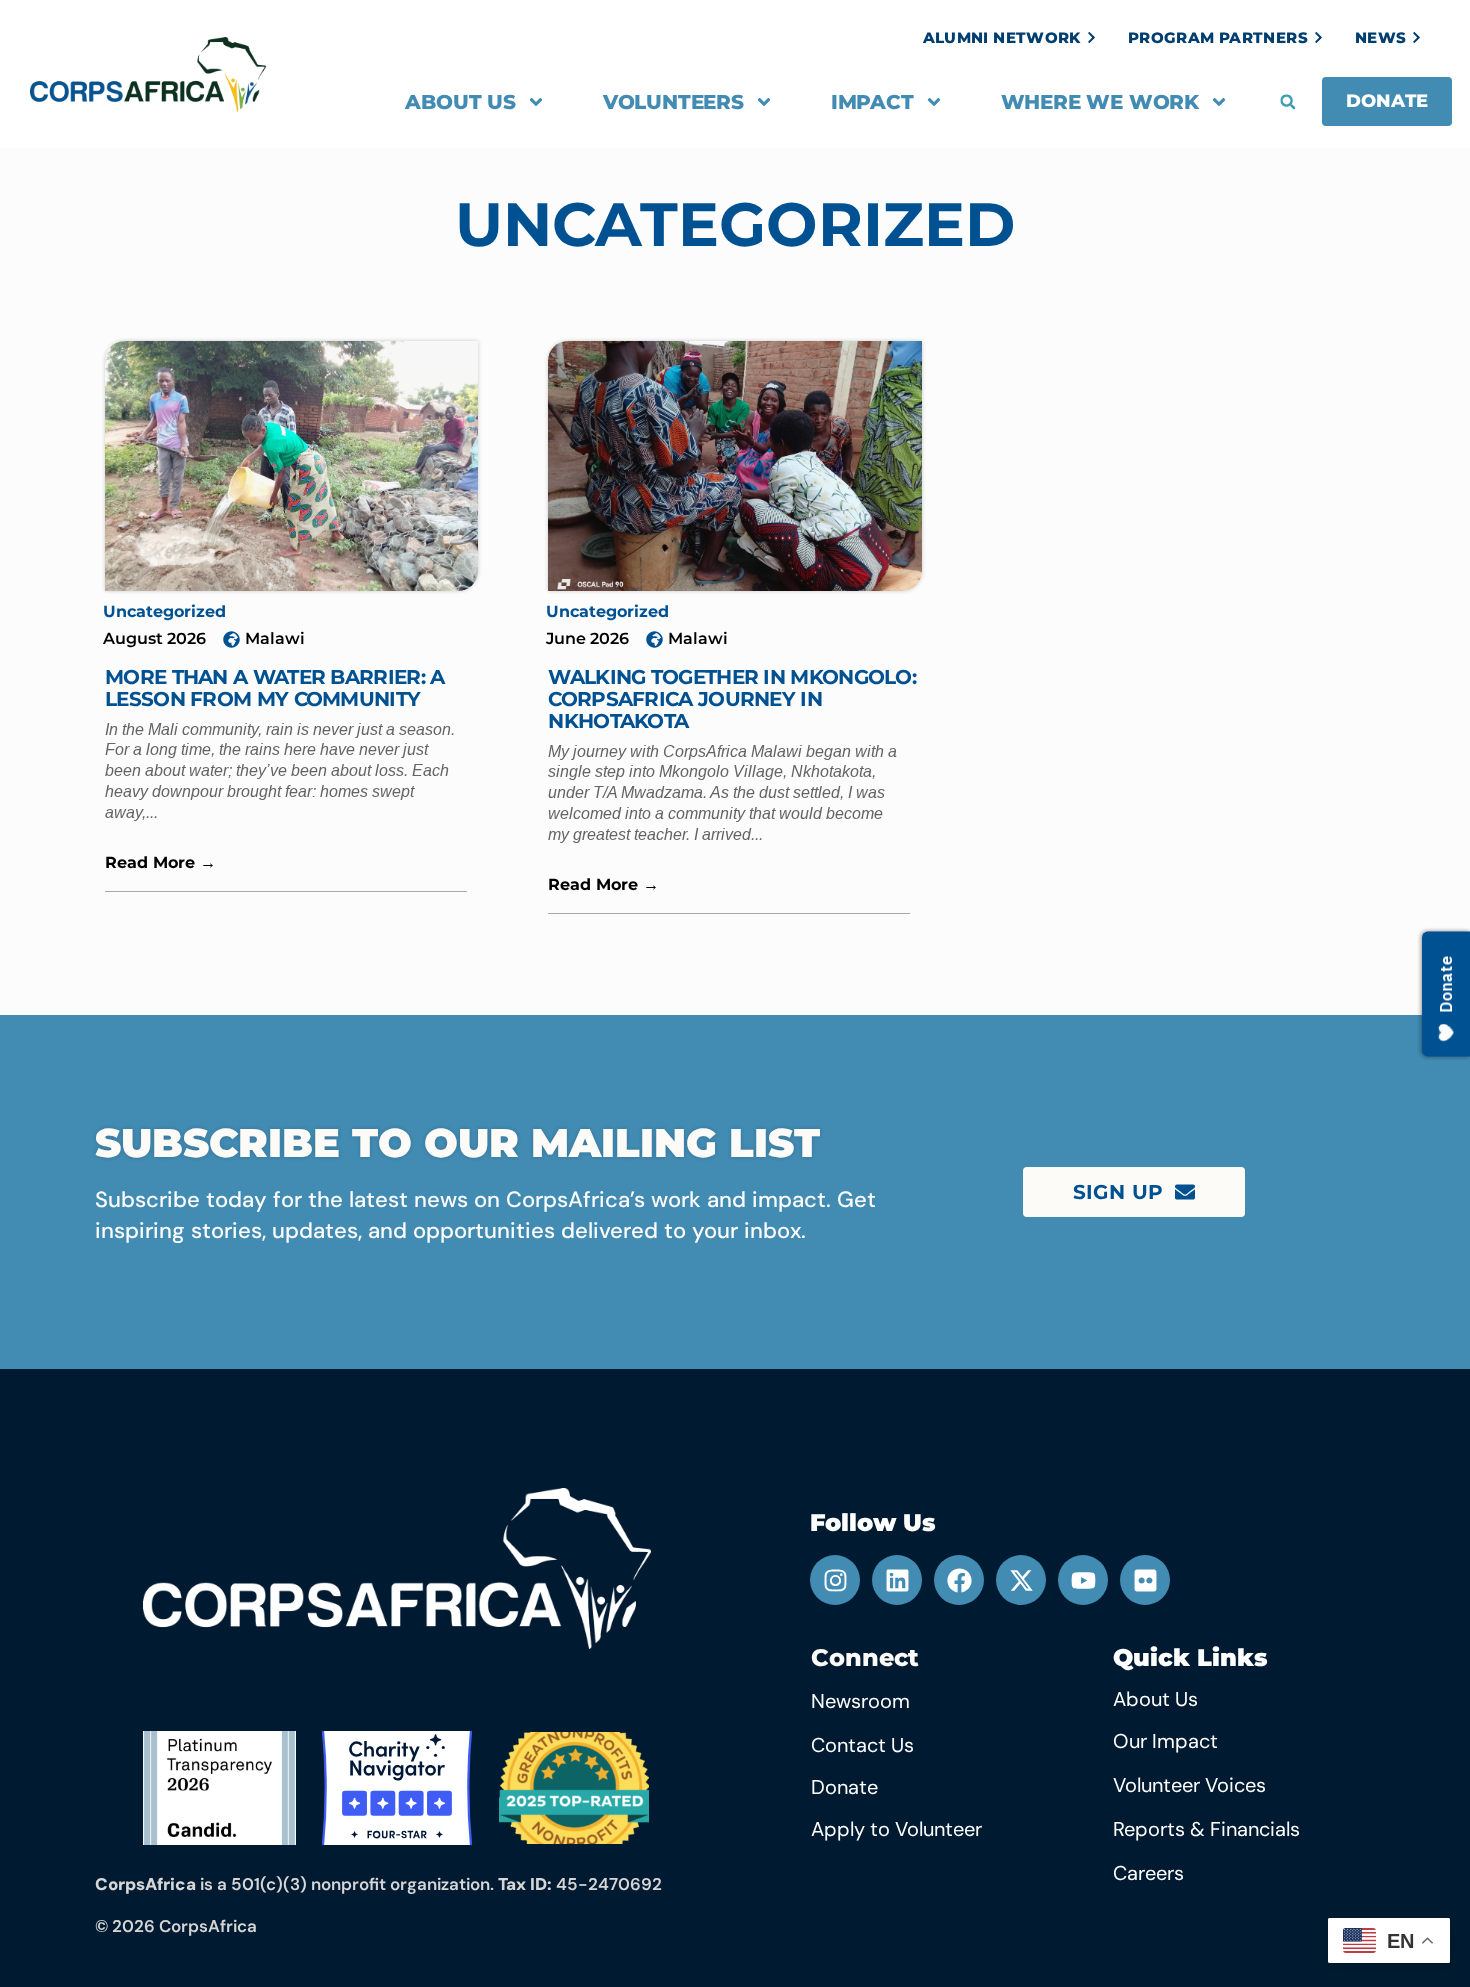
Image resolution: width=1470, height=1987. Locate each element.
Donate (844, 1787)
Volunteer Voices (1189, 1785)
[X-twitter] (1021, 1580)
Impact (872, 102)
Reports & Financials (1206, 1829)
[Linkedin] (897, 1580)
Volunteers (673, 102)
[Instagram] (835, 1580)
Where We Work (1100, 102)
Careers (1148, 1873)
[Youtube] (1083, 1580)
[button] (1288, 102)
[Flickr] (1145, 1580)
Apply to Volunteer (896, 1829)
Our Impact (1165, 1741)
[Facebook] (959, 1580)
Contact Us (862, 1745)
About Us (460, 102)
